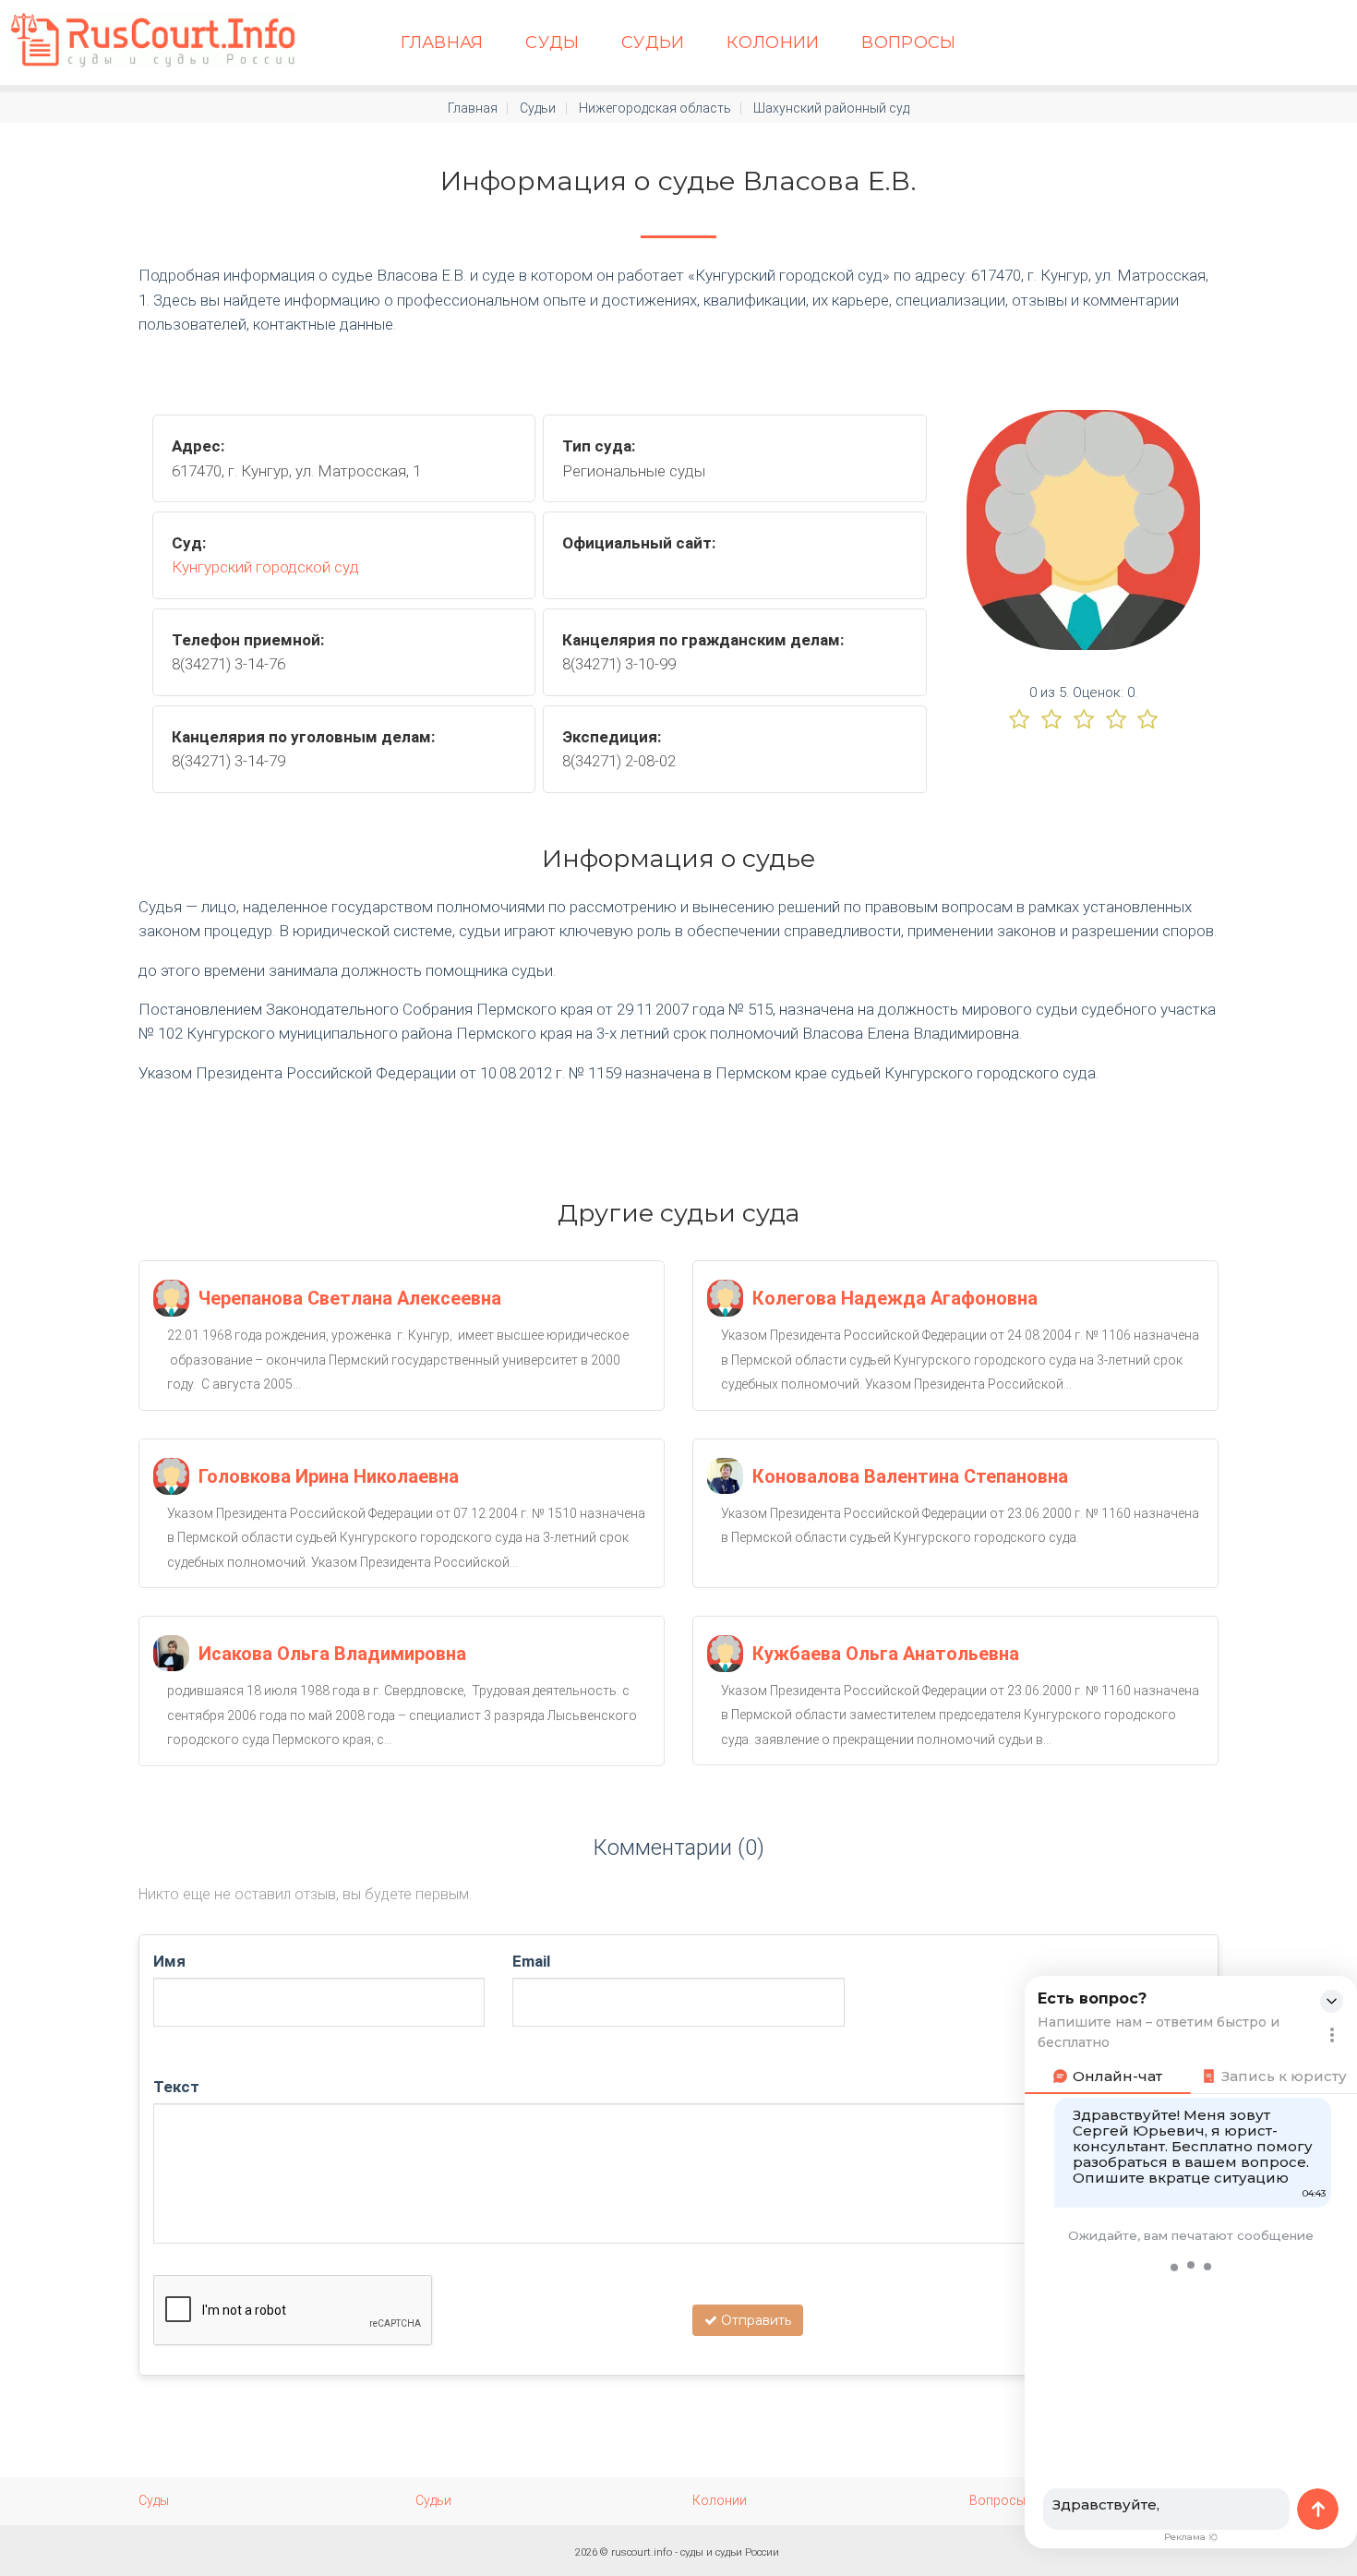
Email (531, 1961)
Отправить (754, 2320)
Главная (442, 42)
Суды (552, 42)
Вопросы (909, 42)
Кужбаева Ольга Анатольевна (886, 1654)
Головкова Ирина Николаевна (329, 1476)
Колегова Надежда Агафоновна (895, 1298)
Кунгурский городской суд (265, 567)
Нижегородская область (655, 108)
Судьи (653, 42)
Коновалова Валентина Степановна (910, 1476)
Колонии (773, 42)
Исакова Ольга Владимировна (332, 1654)
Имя (169, 1961)
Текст (176, 2087)
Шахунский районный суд (831, 108)
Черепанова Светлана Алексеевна (350, 1298)
